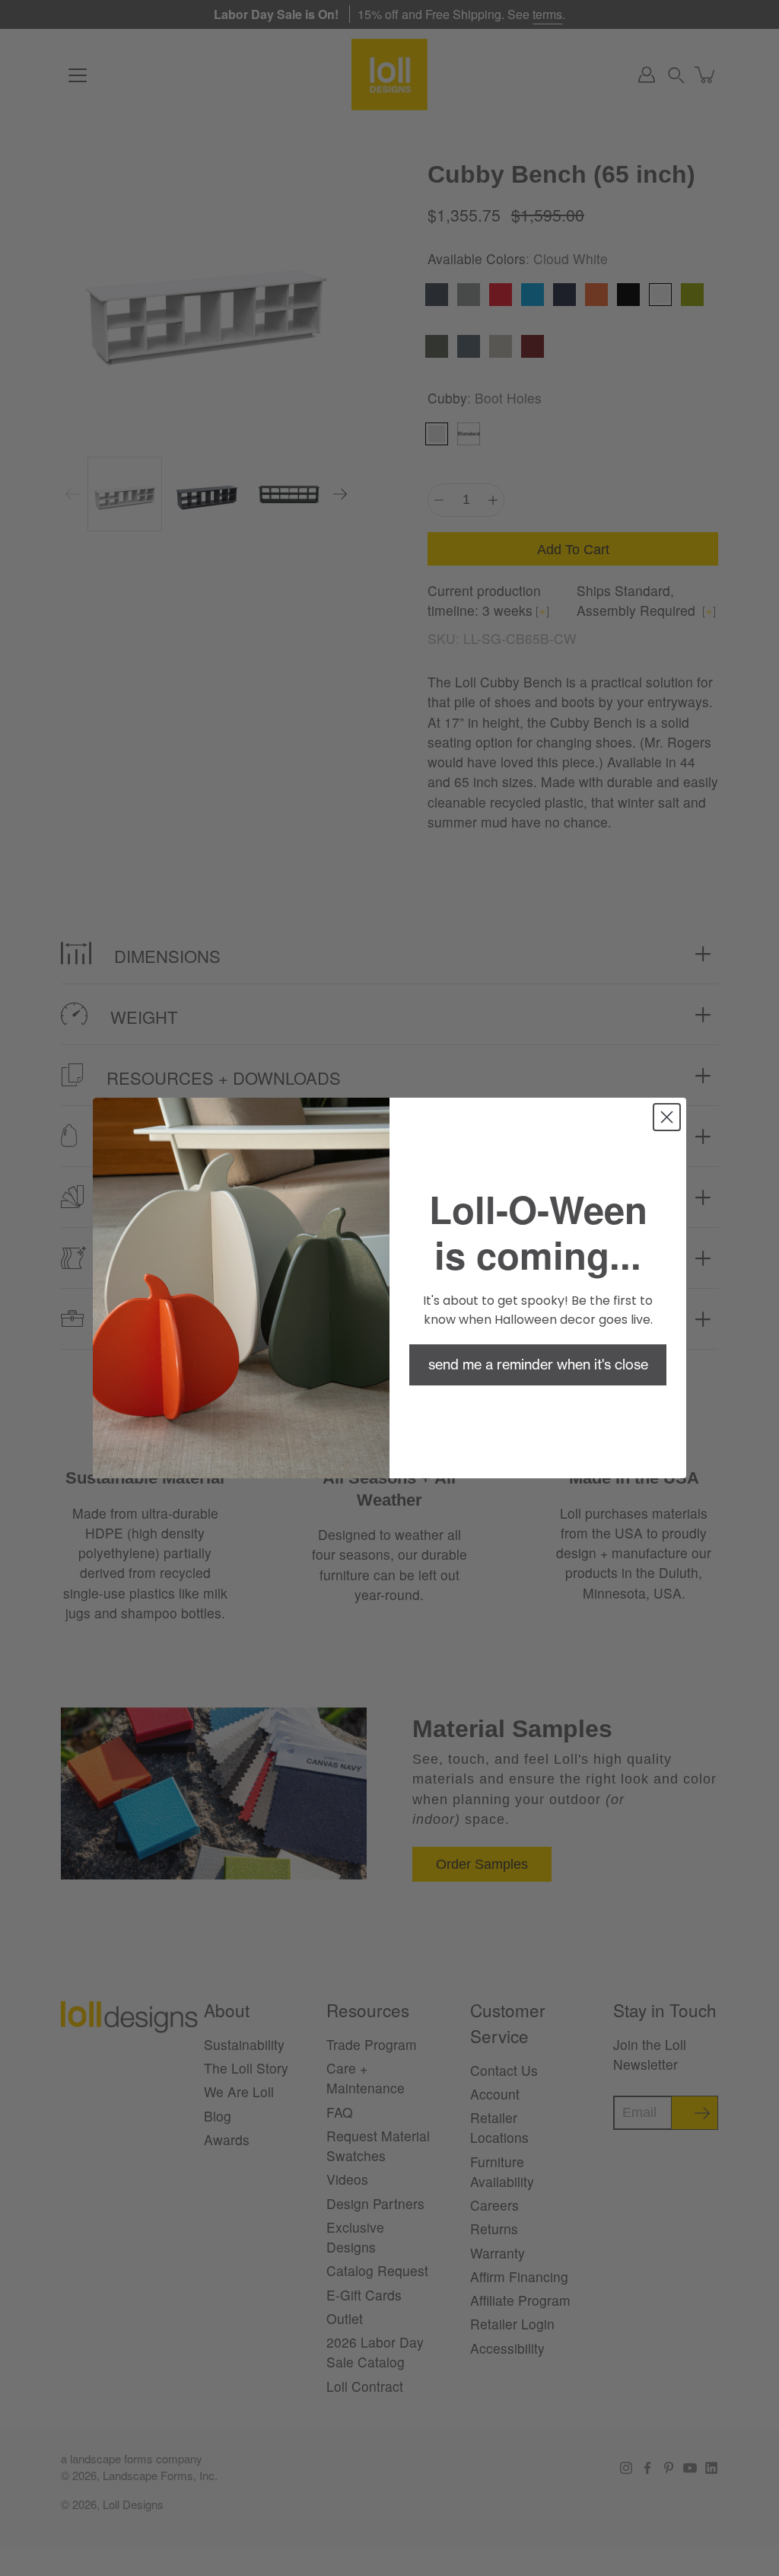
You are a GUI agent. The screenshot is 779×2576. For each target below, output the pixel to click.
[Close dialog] (667, 1117)
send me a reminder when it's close (538, 1365)
